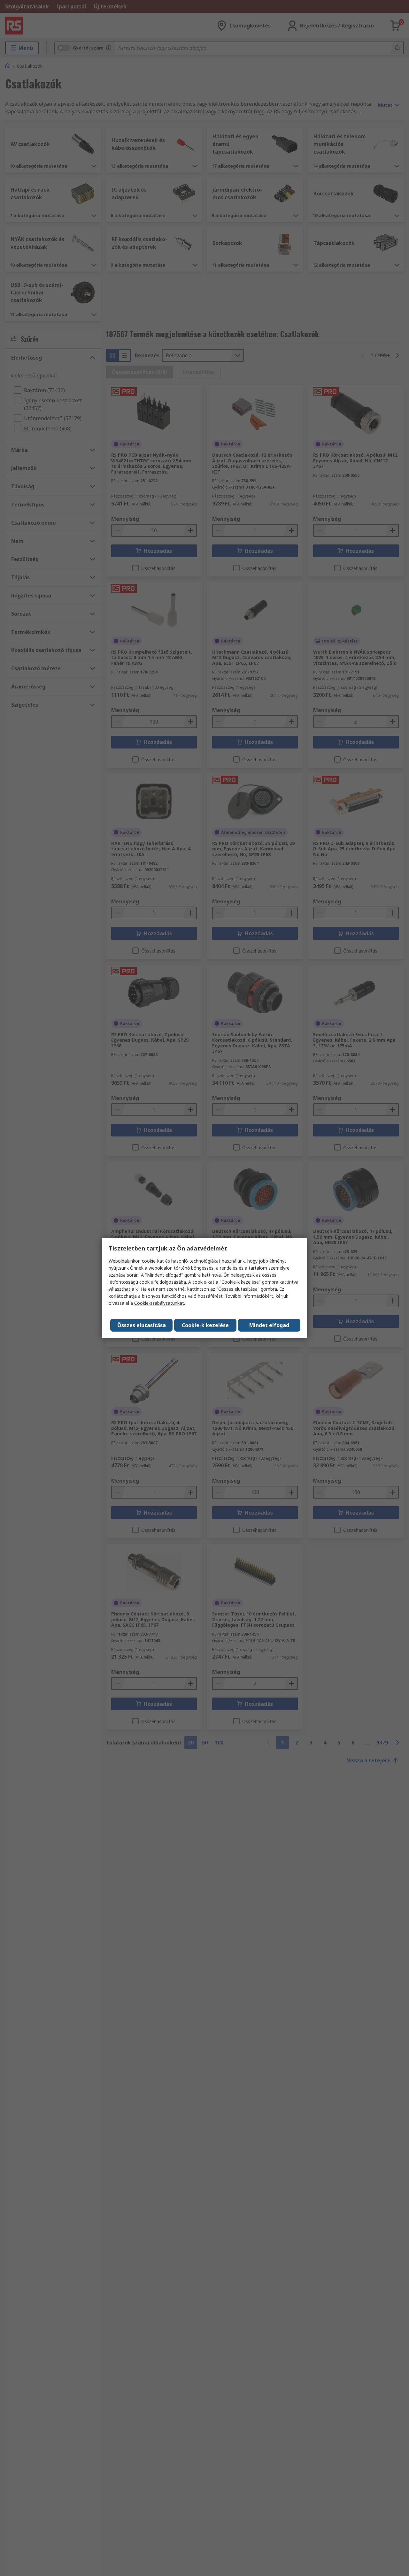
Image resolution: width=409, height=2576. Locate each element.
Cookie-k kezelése (205, 1325)
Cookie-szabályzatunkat (159, 1303)
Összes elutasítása (142, 1325)
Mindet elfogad (269, 1325)
